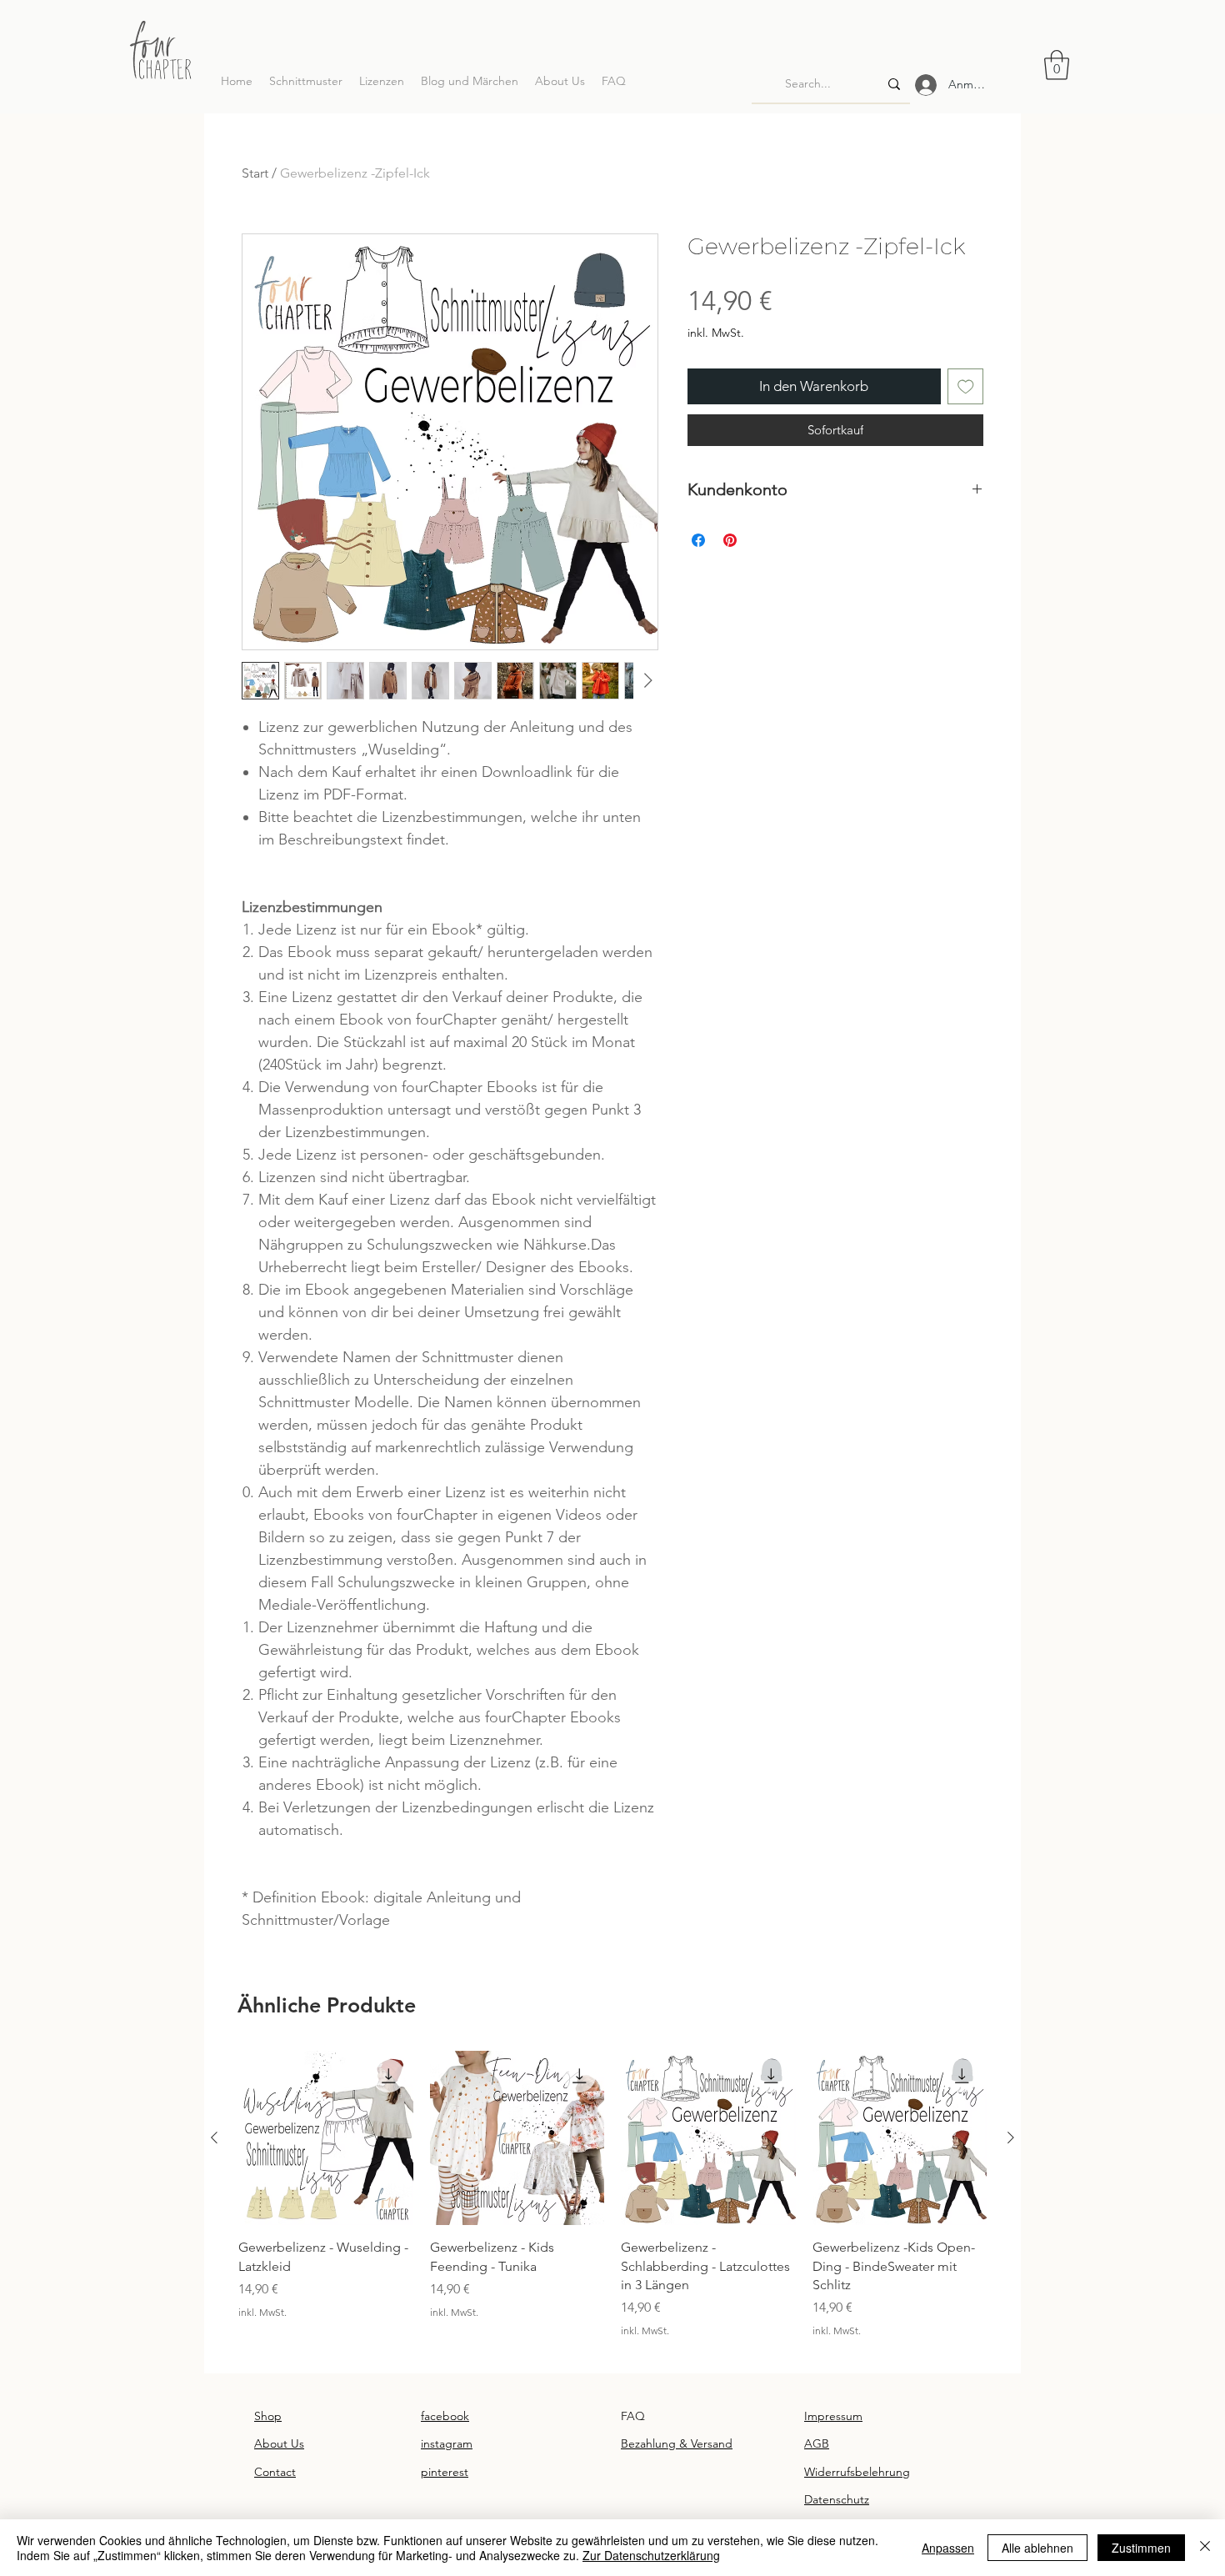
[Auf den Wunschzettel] (966, 387)
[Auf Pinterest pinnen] (730, 540)
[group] (612, 2204)
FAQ (633, 2416)
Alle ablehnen (1037, 2548)
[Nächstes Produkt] (1011, 2137)
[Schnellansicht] (326, 2138)
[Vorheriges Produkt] (214, 2137)
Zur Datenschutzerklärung (651, 2555)
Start (255, 173)
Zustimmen (1141, 2548)
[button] (1057, 65)
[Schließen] (1205, 2548)
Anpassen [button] (948, 2548)
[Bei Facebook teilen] (698, 540)
